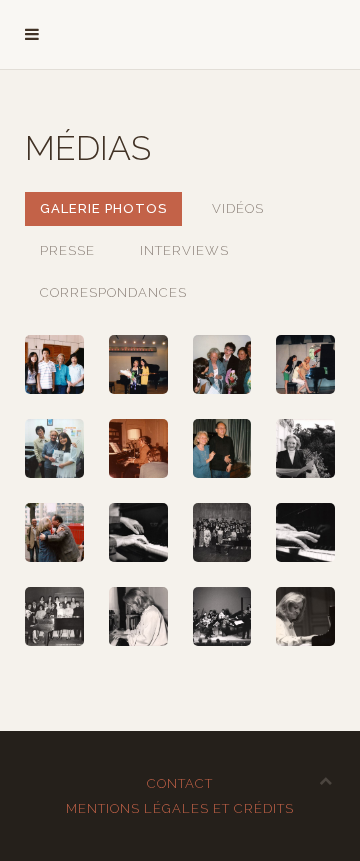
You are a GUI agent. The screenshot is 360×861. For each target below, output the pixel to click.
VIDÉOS (238, 208)
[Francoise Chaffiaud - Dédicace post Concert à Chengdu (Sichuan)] (222, 364)
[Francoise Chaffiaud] (138, 532)
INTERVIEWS (184, 250)
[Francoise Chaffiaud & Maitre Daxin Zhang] (222, 448)
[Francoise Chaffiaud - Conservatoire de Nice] (305, 448)
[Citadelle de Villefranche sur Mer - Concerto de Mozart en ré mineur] (222, 616)
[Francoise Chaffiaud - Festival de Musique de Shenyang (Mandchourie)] (138, 364)
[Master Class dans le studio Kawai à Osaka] (54, 448)
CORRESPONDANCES (113, 292)
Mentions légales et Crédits (180, 808)
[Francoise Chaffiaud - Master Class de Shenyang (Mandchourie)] (54, 364)
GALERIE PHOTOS (103, 208)
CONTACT (180, 783)
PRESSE (67, 250)
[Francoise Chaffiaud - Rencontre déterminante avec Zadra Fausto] (138, 448)
